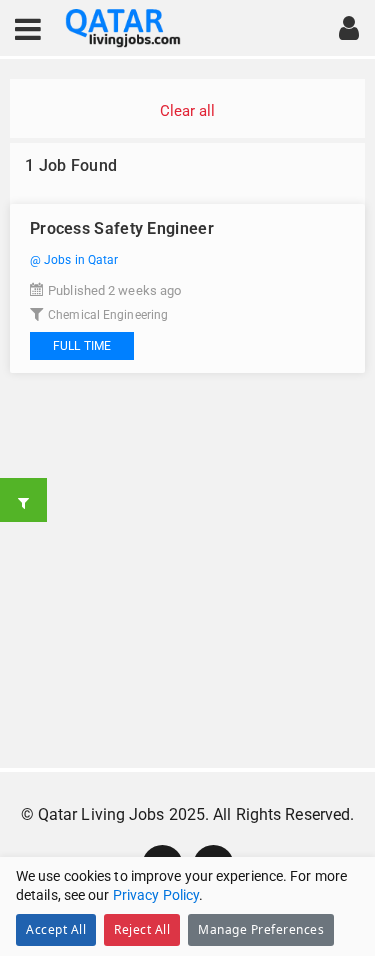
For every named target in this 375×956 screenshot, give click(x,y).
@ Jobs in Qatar (74, 260)
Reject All (142, 929)
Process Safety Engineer (122, 228)
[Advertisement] (187, 570)
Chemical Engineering (108, 315)
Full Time (82, 346)
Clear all (188, 111)
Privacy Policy (156, 895)
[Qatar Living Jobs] (123, 28)
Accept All (56, 929)
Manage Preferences (261, 929)
